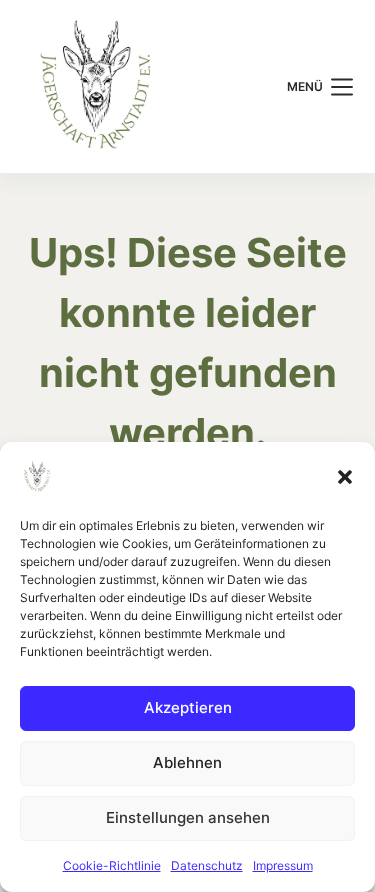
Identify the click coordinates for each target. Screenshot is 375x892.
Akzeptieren (188, 707)
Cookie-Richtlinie (112, 865)
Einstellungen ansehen (188, 817)
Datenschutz (207, 865)
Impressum (283, 865)
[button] (345, 477)
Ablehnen (187, 762)
